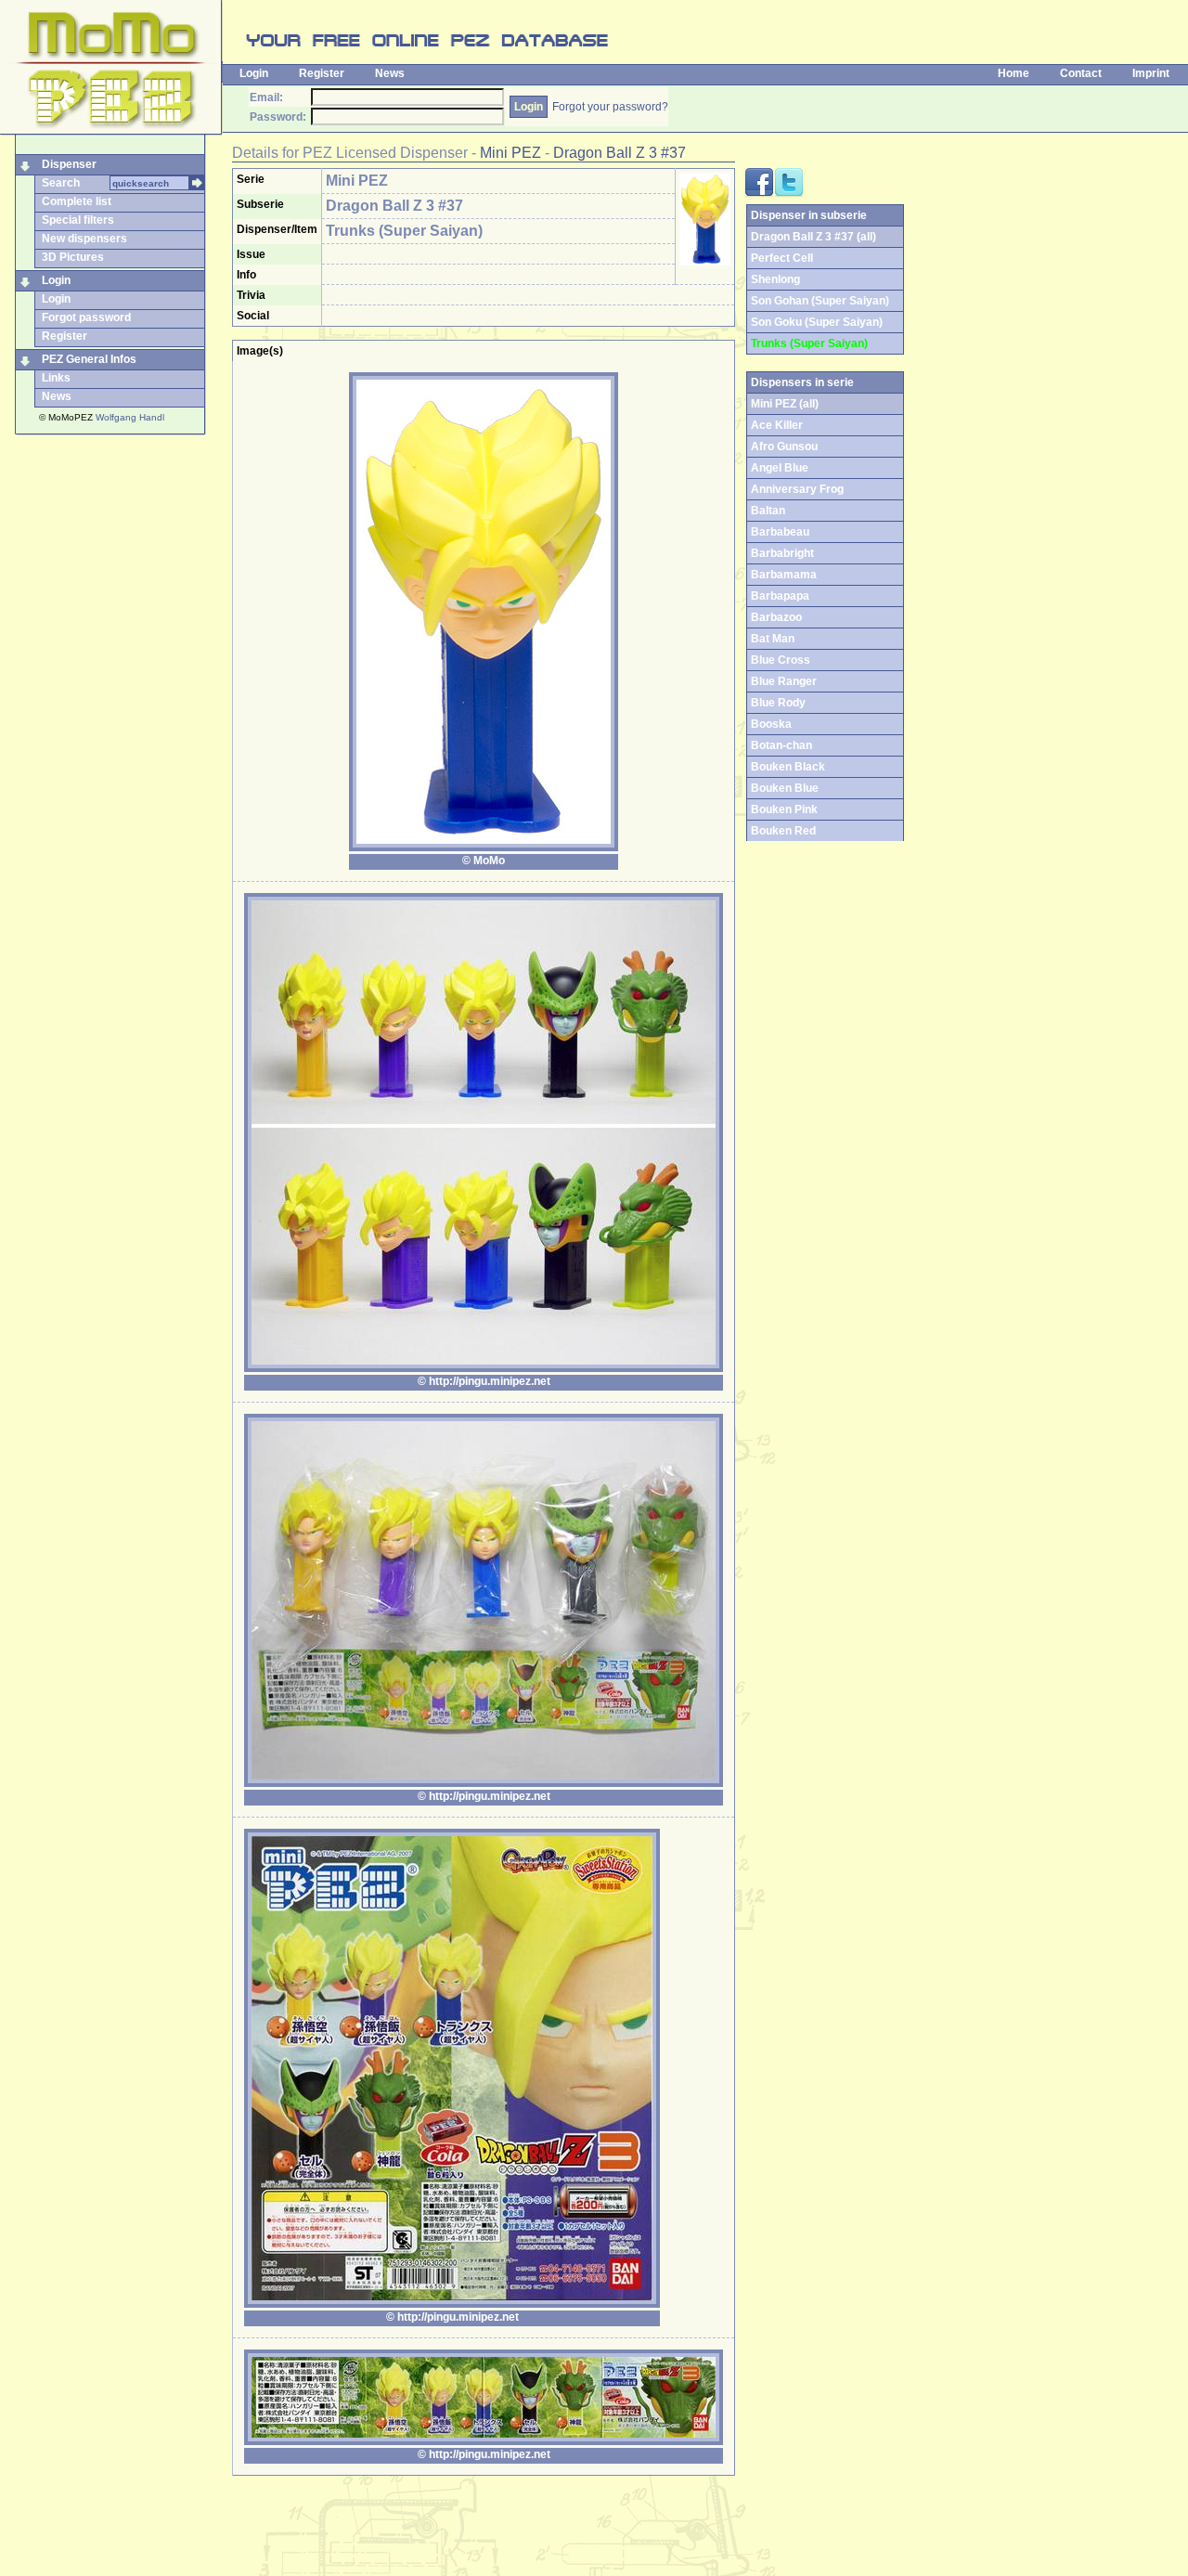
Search (61, 183)
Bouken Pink (784, 809)
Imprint (1151, 73)
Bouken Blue (785, 788)
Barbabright (782, 553)
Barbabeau (780, 532)
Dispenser (69, 164)
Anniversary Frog (797, 489)
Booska (771, 724)
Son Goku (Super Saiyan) (817, 322)
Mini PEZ (510, 153)
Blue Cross (781, 660)
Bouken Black (788, 767)
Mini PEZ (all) (785, 404)
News (390, 73)
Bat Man (773, 639)
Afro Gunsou (784, 447)
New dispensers (84, 239)
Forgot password (86, 317)
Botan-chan (781, 745)
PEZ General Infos (89, 359)
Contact (1081, 73)
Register (322, 73)
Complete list (77, 201)
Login (254, 73)
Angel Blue (780, 468)
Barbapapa (780, 596)
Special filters (78, 220)
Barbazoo (776, 617)
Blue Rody (778, 703)
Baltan (768, 511)
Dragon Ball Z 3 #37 (620, 153)
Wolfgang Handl (130, 417)
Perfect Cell (782, 258)
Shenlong (775, 279)
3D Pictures (73, 257)
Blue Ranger (784, 681)
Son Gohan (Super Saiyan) (820, 301)
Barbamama (784, 575)
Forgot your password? (610, 107)
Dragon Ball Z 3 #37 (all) (814, 237)
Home (1014, 73)
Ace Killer (777, 425)
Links (56, 378)
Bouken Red (783, 831)
